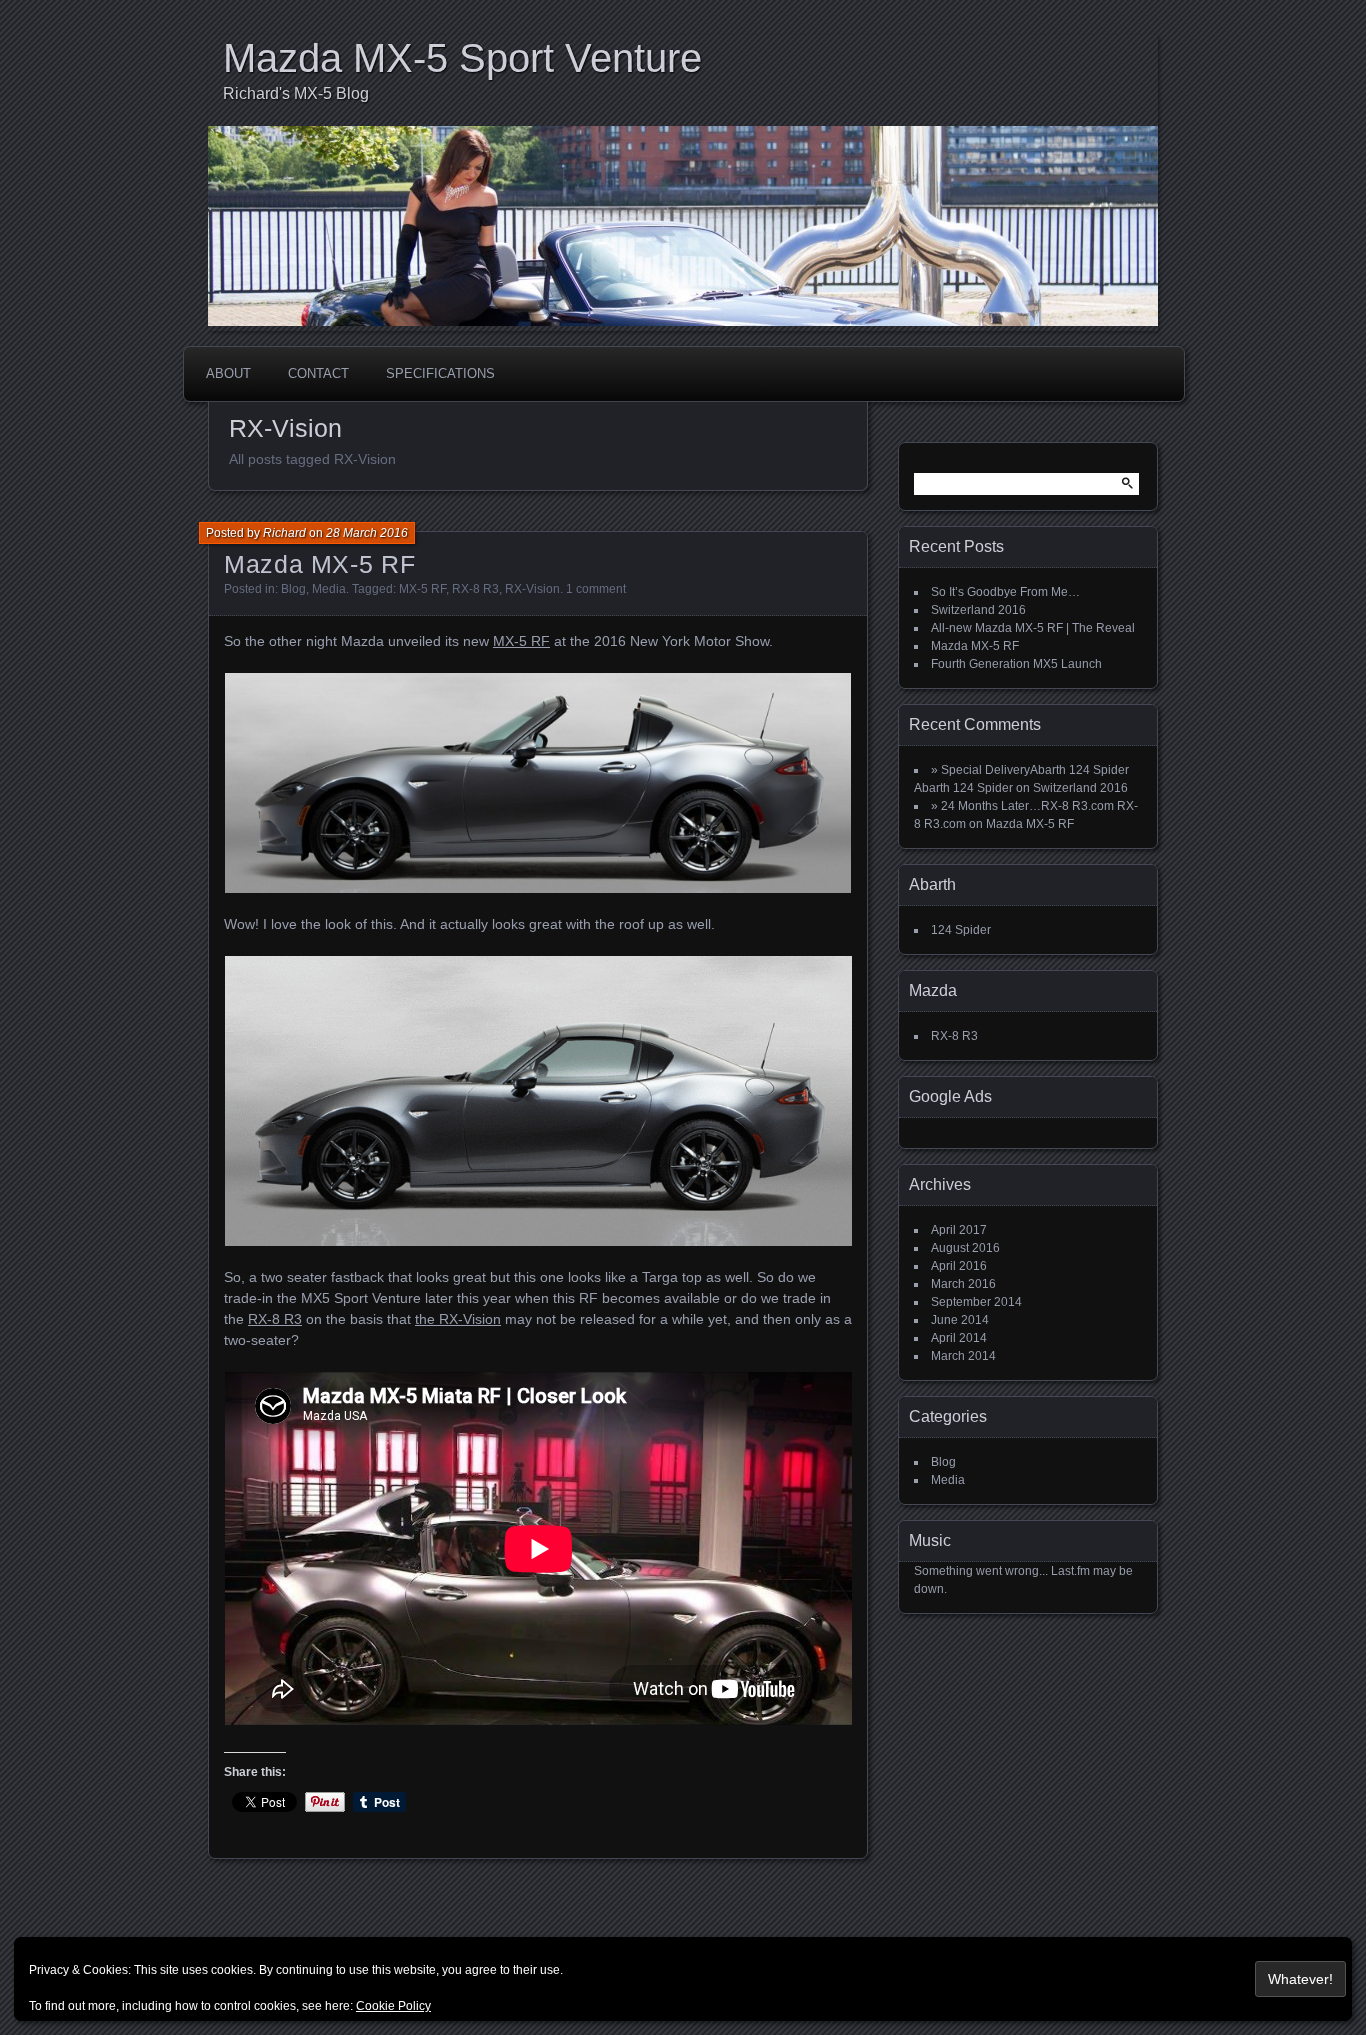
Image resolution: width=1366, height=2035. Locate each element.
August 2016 (965, 1248)
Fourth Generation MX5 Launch (1016, 664)
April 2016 (959, 1266)
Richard (284, 533)
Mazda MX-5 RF (319, 564)
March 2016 (963, 1284)
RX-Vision (532, 589)
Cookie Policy (393, 2006)
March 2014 (963, 1356)
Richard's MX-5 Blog (296, 93)
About (228, 373)
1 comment (596, 589)
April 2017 (959, 1230)
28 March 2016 (367, 533)
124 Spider (961, 930)
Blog (293, 589)
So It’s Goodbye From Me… (1005, 592)
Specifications (440, 373)
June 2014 (960, 1320)
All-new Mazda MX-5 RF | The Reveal (1033, 628)
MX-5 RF (422, 589)
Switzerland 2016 (978, 610)
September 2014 (976, 1302)
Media (329, 589)
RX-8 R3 (475, 589)
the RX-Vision (458, 1319)
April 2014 (959, 1338)
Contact (318, 373)
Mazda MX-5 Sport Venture (462, 58)
